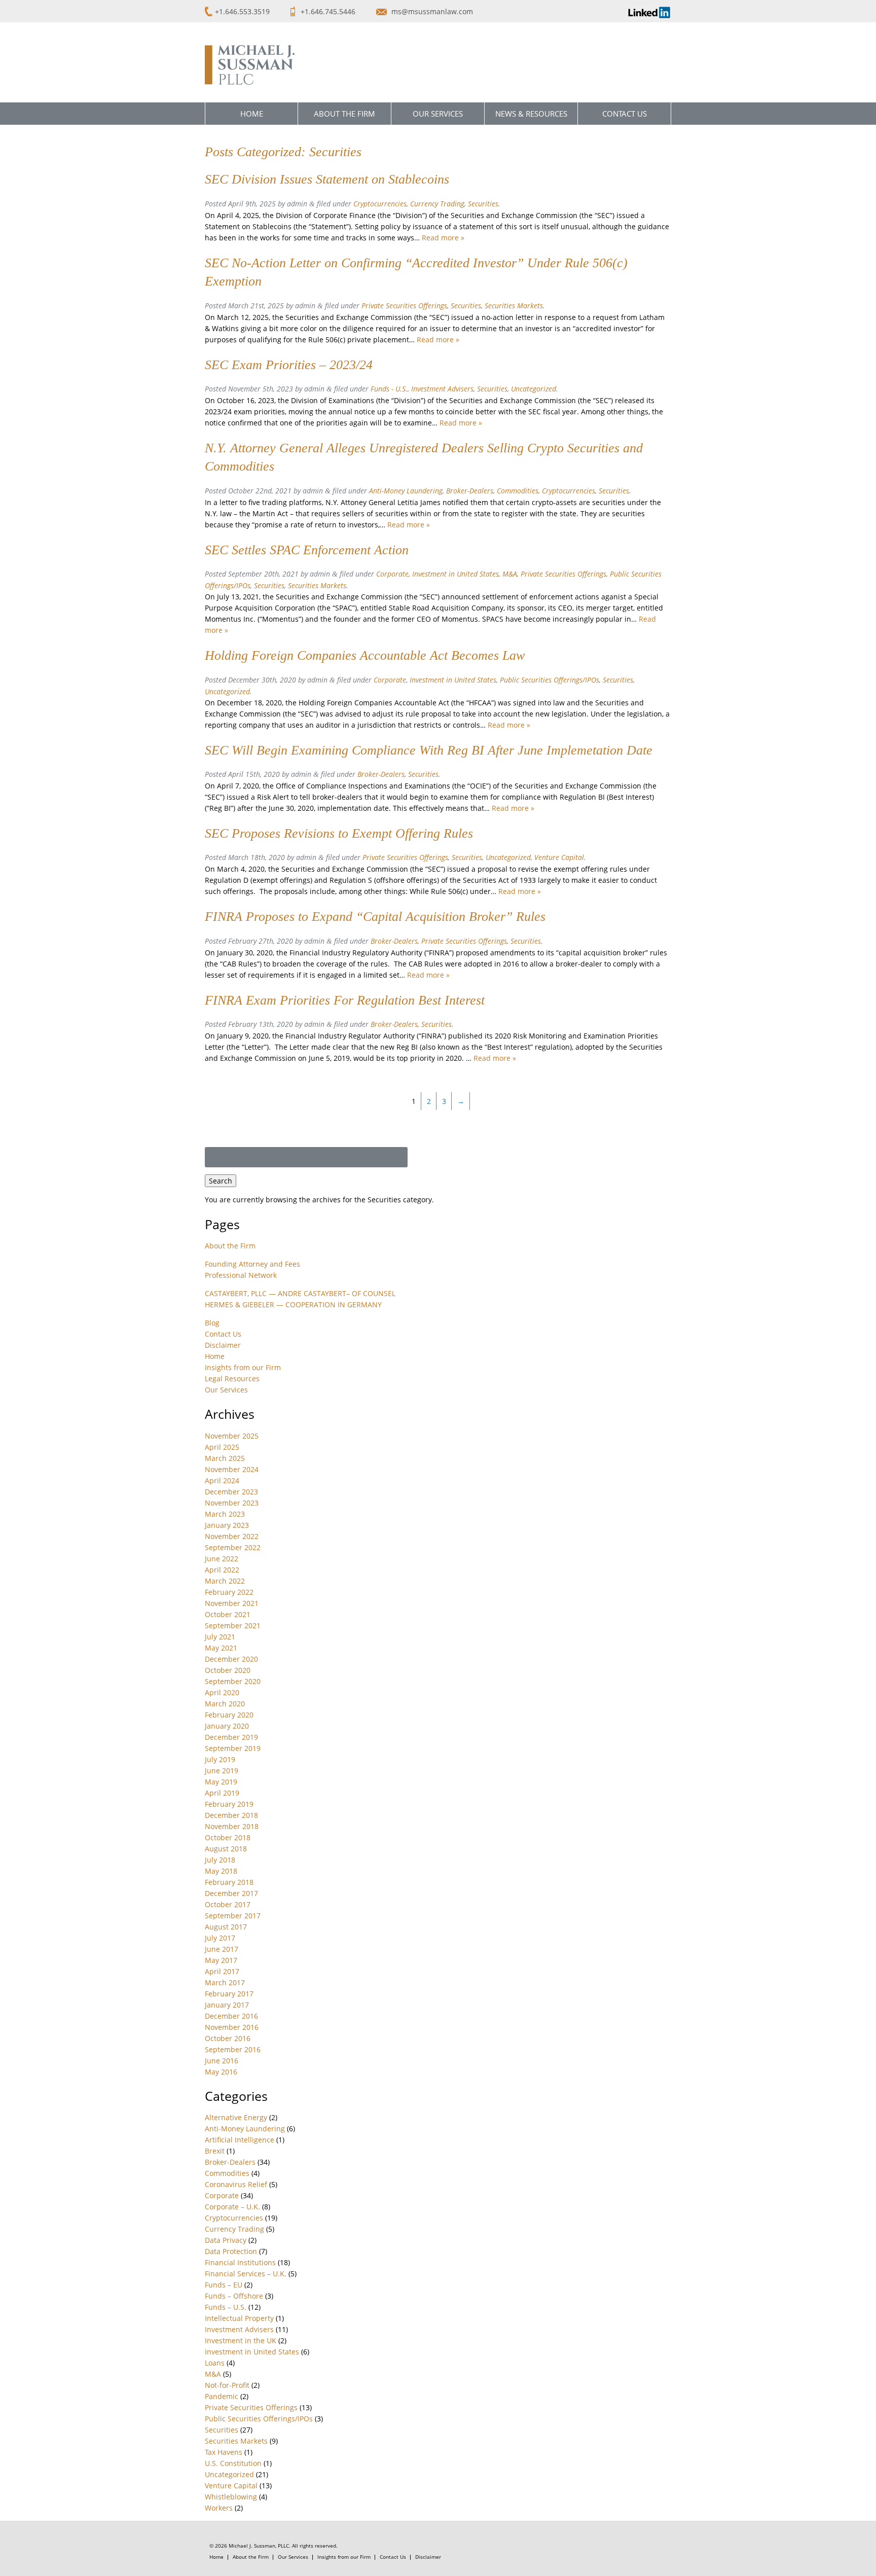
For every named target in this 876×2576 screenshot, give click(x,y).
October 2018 (228, 1837)
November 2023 (232, 1503)
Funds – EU (224, 2285)
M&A (510, 574)
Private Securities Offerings (404, 306)
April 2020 (222, 1692)
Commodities (518, 491)
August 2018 (226, 1849)
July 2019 (220, 1759)
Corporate (392, 574)
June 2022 (222, 1559)
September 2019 (233, 1748)
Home (252, 114)
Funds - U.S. (389, 389)
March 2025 (225, 1458)
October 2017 (228, 1904)
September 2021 (233, 1625)
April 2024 (222, 1480)
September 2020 (233, 1681)
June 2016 (222, 2061)
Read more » (443, 238)
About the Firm (344, 114)
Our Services (438, 114)
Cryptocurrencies (380, 204)
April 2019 (222, 1793)
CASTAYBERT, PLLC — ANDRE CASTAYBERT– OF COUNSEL (300, 1293)
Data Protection (231, 2251)
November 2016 (232, 2027)
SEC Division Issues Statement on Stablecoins (327, 179)
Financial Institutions (240, 2262)
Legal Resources (232, 1379)
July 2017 (220, 1938)
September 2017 (233, 1916)
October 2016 (228, 2038)
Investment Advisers (442, 389)
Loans (215, 2363)
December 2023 (231, 1492)
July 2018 (220, 1860)
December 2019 (231, 1737)
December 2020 (231, 1659)
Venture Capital (559, 857)
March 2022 (225, 1581)
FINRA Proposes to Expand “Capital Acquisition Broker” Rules (375, 917)
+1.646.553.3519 (242, 11)
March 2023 (225, 1514)
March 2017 (225, 1982)
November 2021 (232, 1603)
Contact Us (625, 114)
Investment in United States (455, 574)
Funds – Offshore (234, 2296)
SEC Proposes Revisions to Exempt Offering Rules (339, 833)
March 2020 (225, 1704)
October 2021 (228, 1614)
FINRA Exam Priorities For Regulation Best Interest (345, 1000)
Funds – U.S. (226, 2307)
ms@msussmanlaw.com (432, 11)
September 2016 (233, 2049)
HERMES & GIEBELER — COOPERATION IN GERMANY (293, 1304)
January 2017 (227, 2005)
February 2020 (229, 1715)
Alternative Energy (236, 2117)
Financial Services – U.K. (246, 2274)
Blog (212, 1323)
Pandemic (222, 2396)
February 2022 (229, 1592)
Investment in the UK (241, 2340)
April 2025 (222, 1447)
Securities (483, 204)
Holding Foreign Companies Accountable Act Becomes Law (365, 655)
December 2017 (231, 1893)
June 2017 (222, 1949)
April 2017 (222, 1971)
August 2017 (226, 1927)
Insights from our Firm (243, 1367)
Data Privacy (226, 2240)
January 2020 (227, 1726)
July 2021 (220, 1637)
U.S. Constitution (233, 2463)
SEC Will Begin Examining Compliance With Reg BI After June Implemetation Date (429, 750)
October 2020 (228, 1670)
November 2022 (232, 1536)
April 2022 (222, 1570)
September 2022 (233, 1547)
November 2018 (232, 1826)
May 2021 (221, 1648)
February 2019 (229, 1804)
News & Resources (531, 114)
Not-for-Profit (227, 2385)
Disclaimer (223, 1345)
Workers (219, 2508)
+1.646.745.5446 (329, 11)
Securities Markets (514, 306)
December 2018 (231, 1815)
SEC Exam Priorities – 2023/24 (289, 365)
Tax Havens (224, 2452)
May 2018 (221, 1871)
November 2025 (232, 1436)
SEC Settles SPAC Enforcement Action (307, 550)
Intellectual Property (239, 2318)
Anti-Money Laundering (406, 491)
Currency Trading (437, 204)
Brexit (215, 2151)
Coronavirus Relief (236, 2184)
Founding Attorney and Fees (252, 1264)
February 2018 (229, 1882)
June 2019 (222, 1770)
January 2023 (227, 1525)
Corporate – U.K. (232, 2207)
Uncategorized (534, 389)
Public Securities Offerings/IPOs (550, 680)
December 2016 (231, 2016)
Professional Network (241, 1275)
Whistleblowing (231, 2497)
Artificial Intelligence (240, 2140)
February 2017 (229, 1994)
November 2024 (232, 1469)
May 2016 (221, 2072)
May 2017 (221, 1960)
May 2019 (221, 1782)
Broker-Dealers (470, 491)
